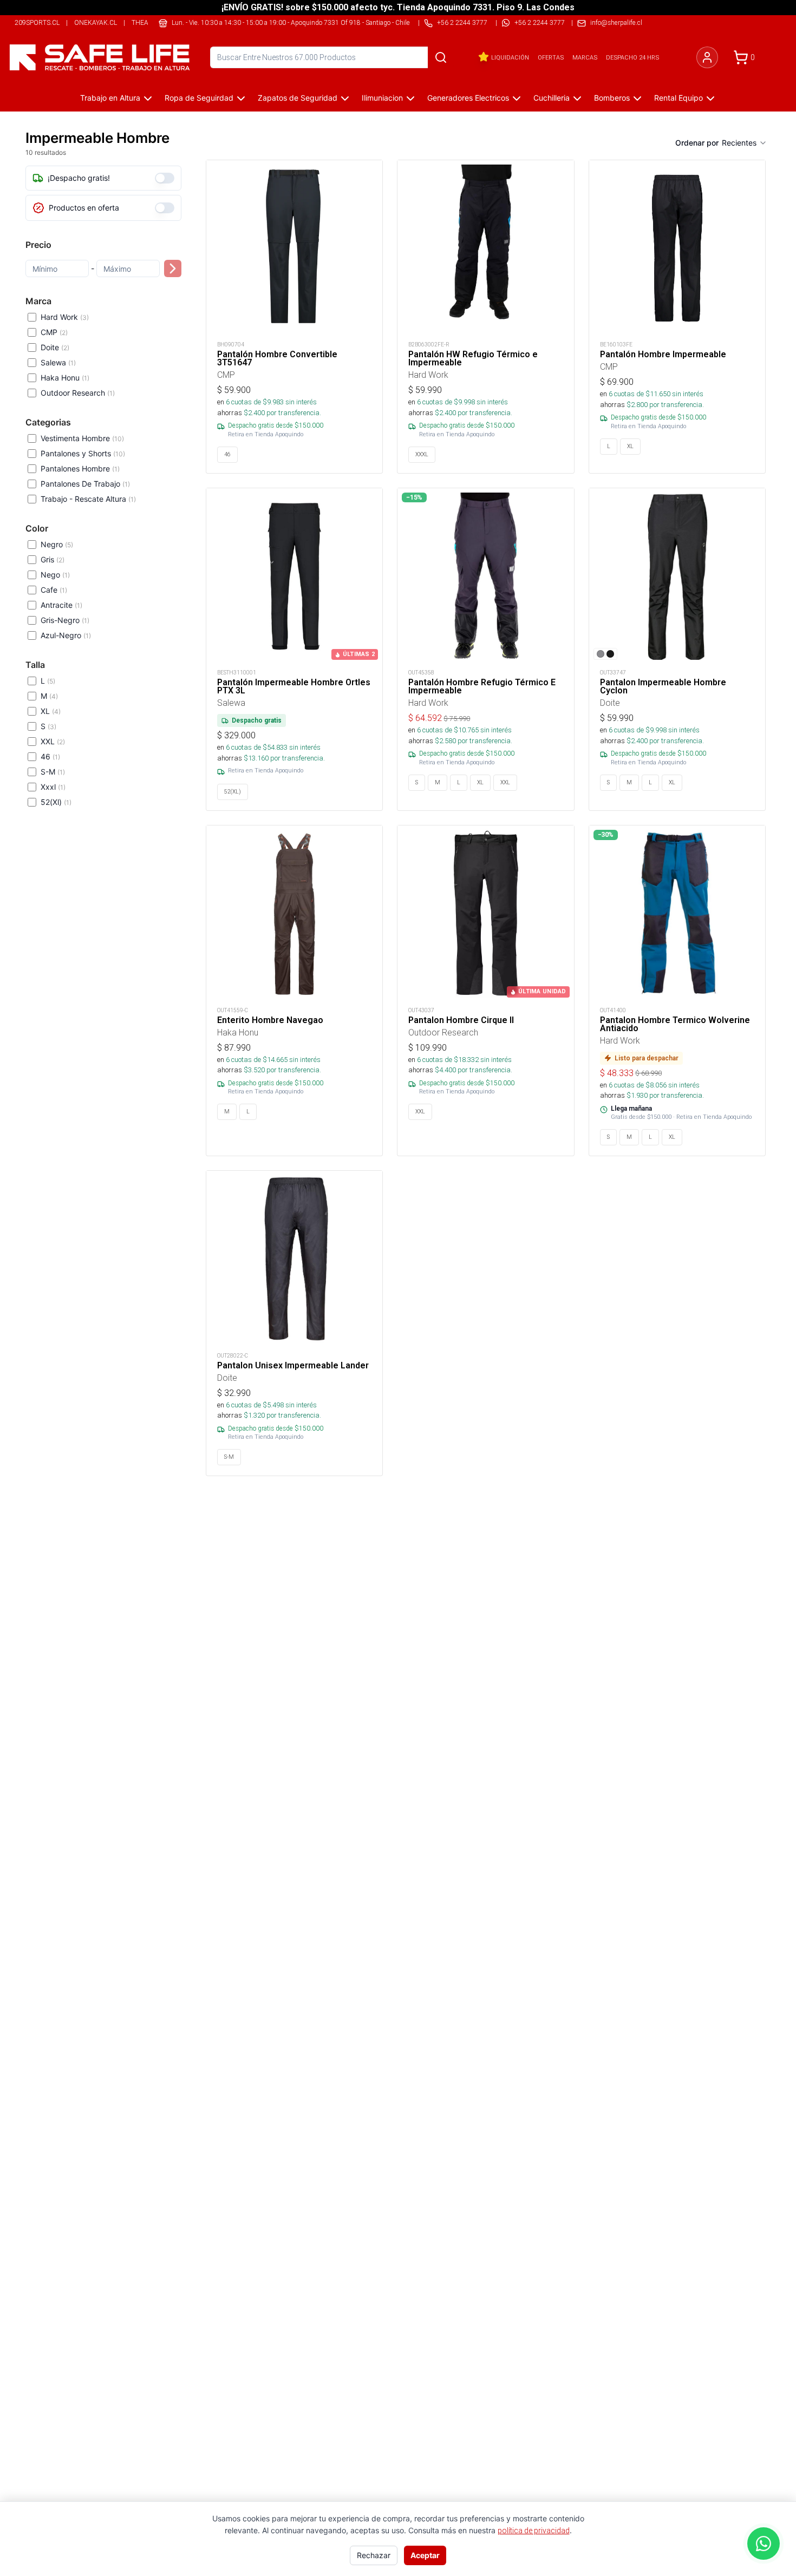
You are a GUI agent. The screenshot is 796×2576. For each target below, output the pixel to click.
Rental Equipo (678, 98)
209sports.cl (37, 22)
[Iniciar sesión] (707, 57)
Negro (57, 544)
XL (51, 711)
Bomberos (612, 98)
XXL (53, 741)
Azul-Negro (66, 635)
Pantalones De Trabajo (85, 484)
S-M (53, 772)
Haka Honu (65, 378)
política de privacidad (534, 2531)
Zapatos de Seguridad (298, 98)
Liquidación (510, 57)
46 (50, 756)
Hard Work (65, 317)
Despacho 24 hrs (632, 57)
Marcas (585, 57)
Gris (53, 559)
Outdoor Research (78, 393)
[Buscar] (441, 57)
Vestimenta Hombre (82, 438)
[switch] (165, 178)
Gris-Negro (65, 620)
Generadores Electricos (468, 98)
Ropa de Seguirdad (199, 98)
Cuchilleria (552, 98)
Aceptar (425, 2555)
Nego (55, 575)
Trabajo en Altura (110, 98)
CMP (54, 332)
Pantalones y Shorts (83, 453)
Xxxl (53, 787)
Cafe (54, 590)
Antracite (61, 605)
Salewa (58, 362)
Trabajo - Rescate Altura (88, 499)
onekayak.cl (96, 22)
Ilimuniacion (382, 98)
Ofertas (551, 57)
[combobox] (745, 143)
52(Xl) (56, 802)
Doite (55, 347)
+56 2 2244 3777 (540, 22)
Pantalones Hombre (80, 468)
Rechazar (374, 2555)
